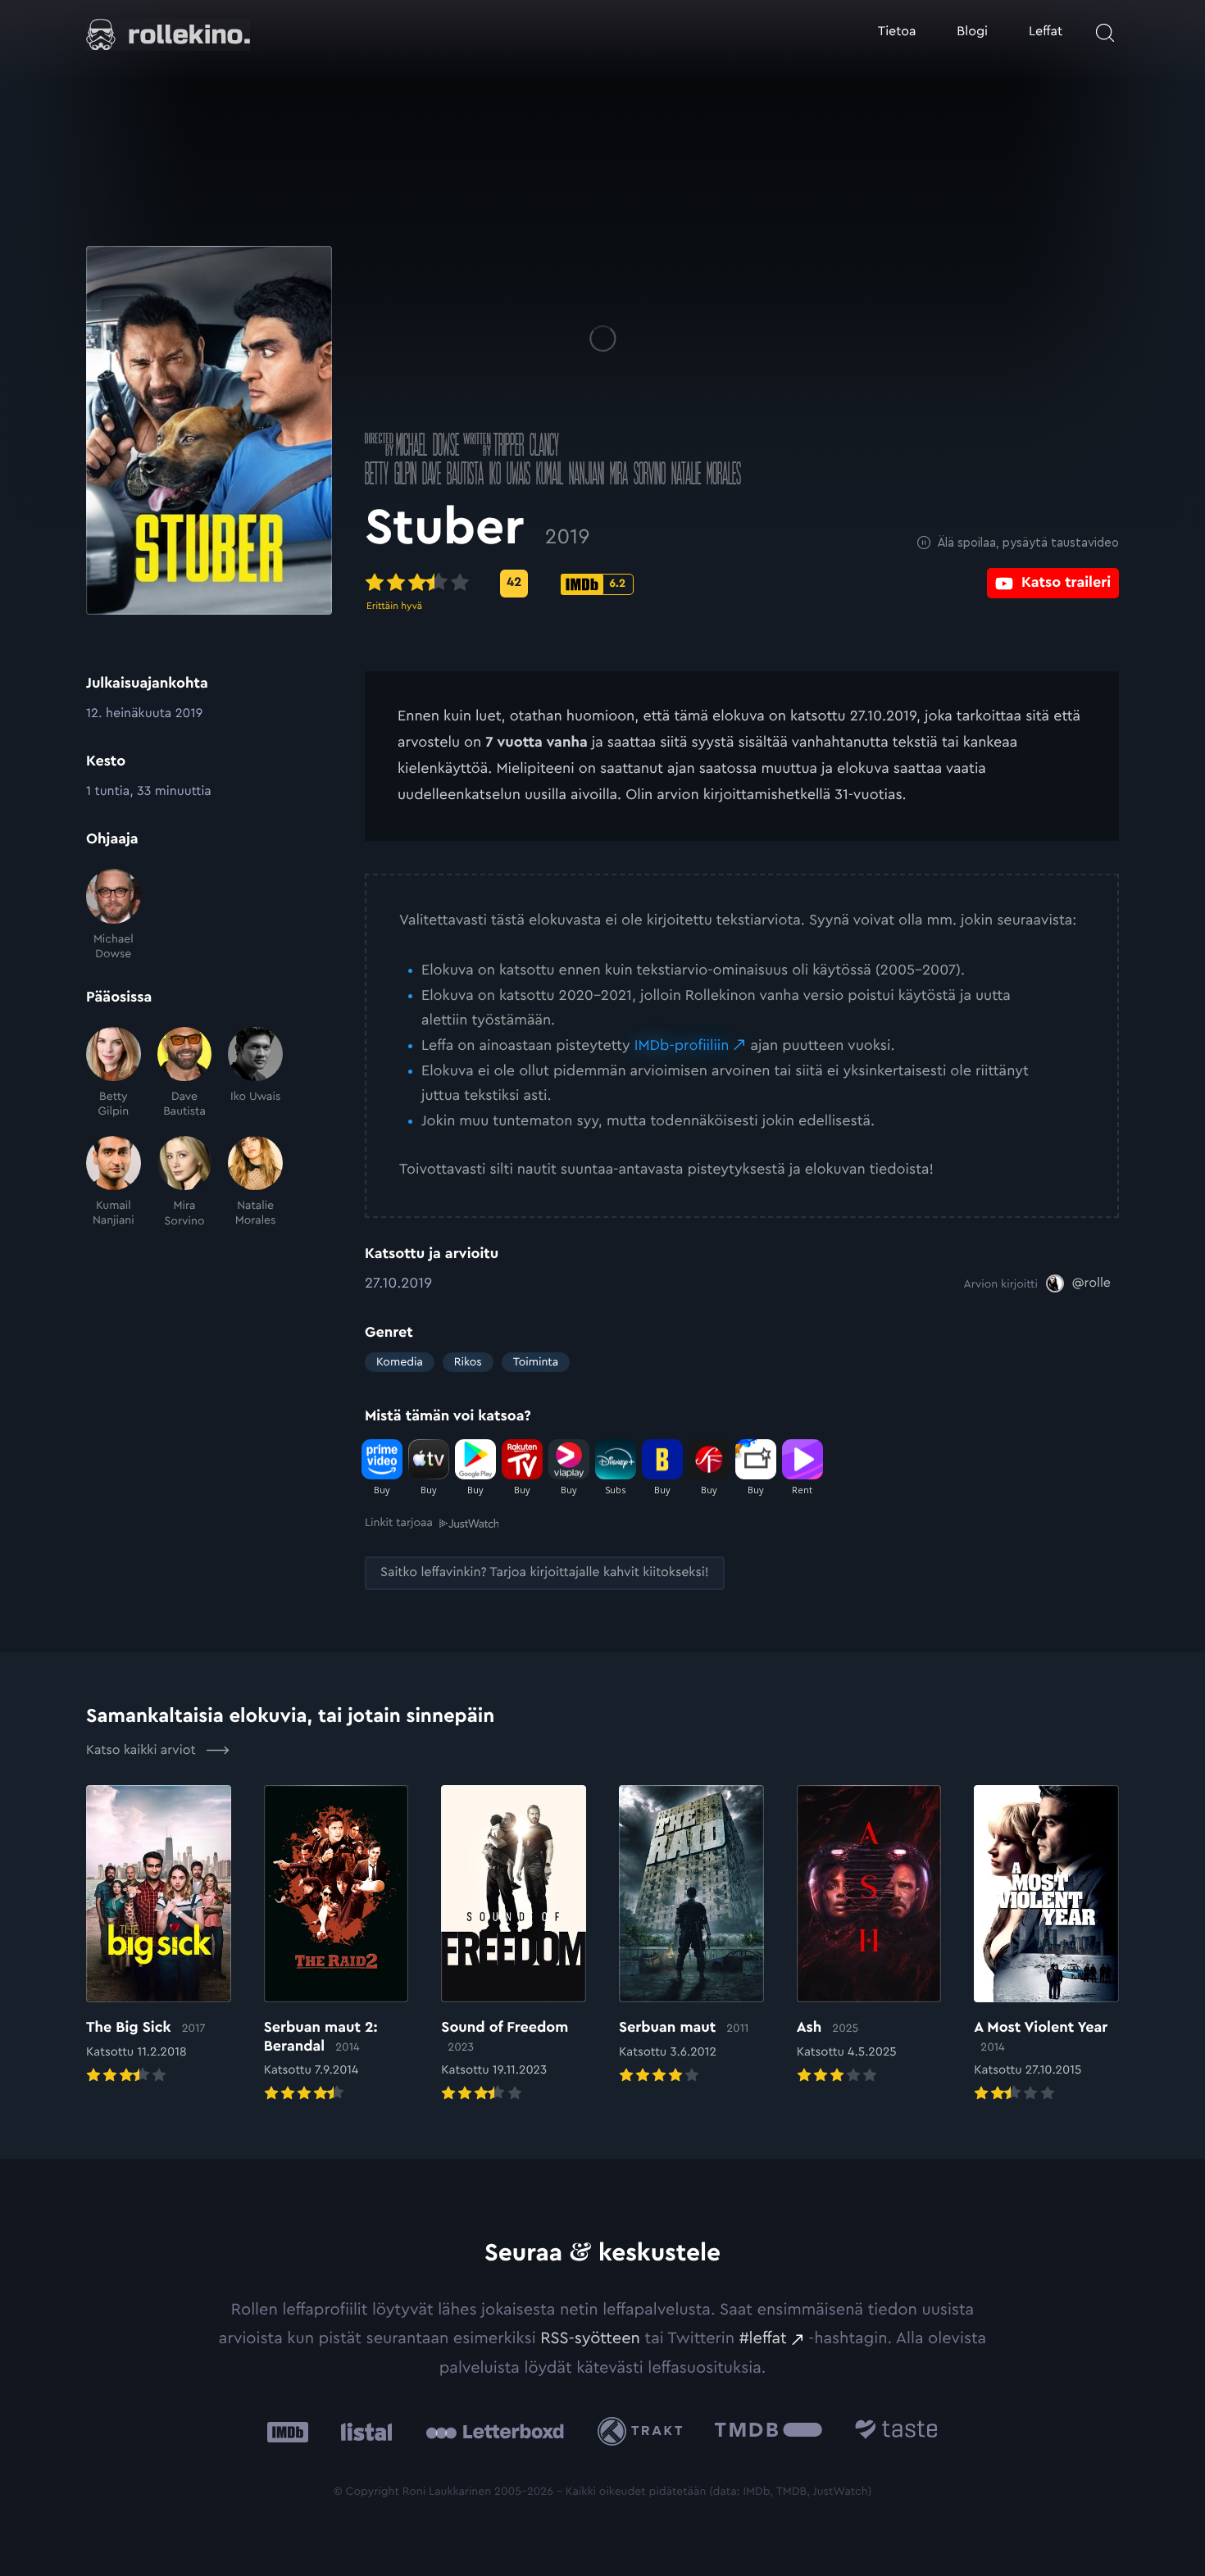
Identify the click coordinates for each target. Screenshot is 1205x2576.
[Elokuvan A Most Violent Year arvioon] (1046, 1945)
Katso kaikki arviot (143, 1751)
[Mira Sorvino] (185, 1182)
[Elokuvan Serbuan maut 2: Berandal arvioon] (336, 1945)
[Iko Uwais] (255, 1073)
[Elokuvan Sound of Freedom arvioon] (514, 1945)
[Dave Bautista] (185, 1073)
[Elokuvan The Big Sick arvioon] (159, 1936)
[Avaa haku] (1105, 33)
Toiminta (536, 1362)
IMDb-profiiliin (682, 1046)
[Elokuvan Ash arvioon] (869, 1936)
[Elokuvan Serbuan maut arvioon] (691, 1936)
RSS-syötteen (590, 2338)
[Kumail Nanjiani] (114, 1182)
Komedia (400, 1362)
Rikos (468, 1362)
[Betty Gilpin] (114, 1073)
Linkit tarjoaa (399, 1523)
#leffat (763, 2338)
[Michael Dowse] (114, 915)
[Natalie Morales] (255, 1182)
